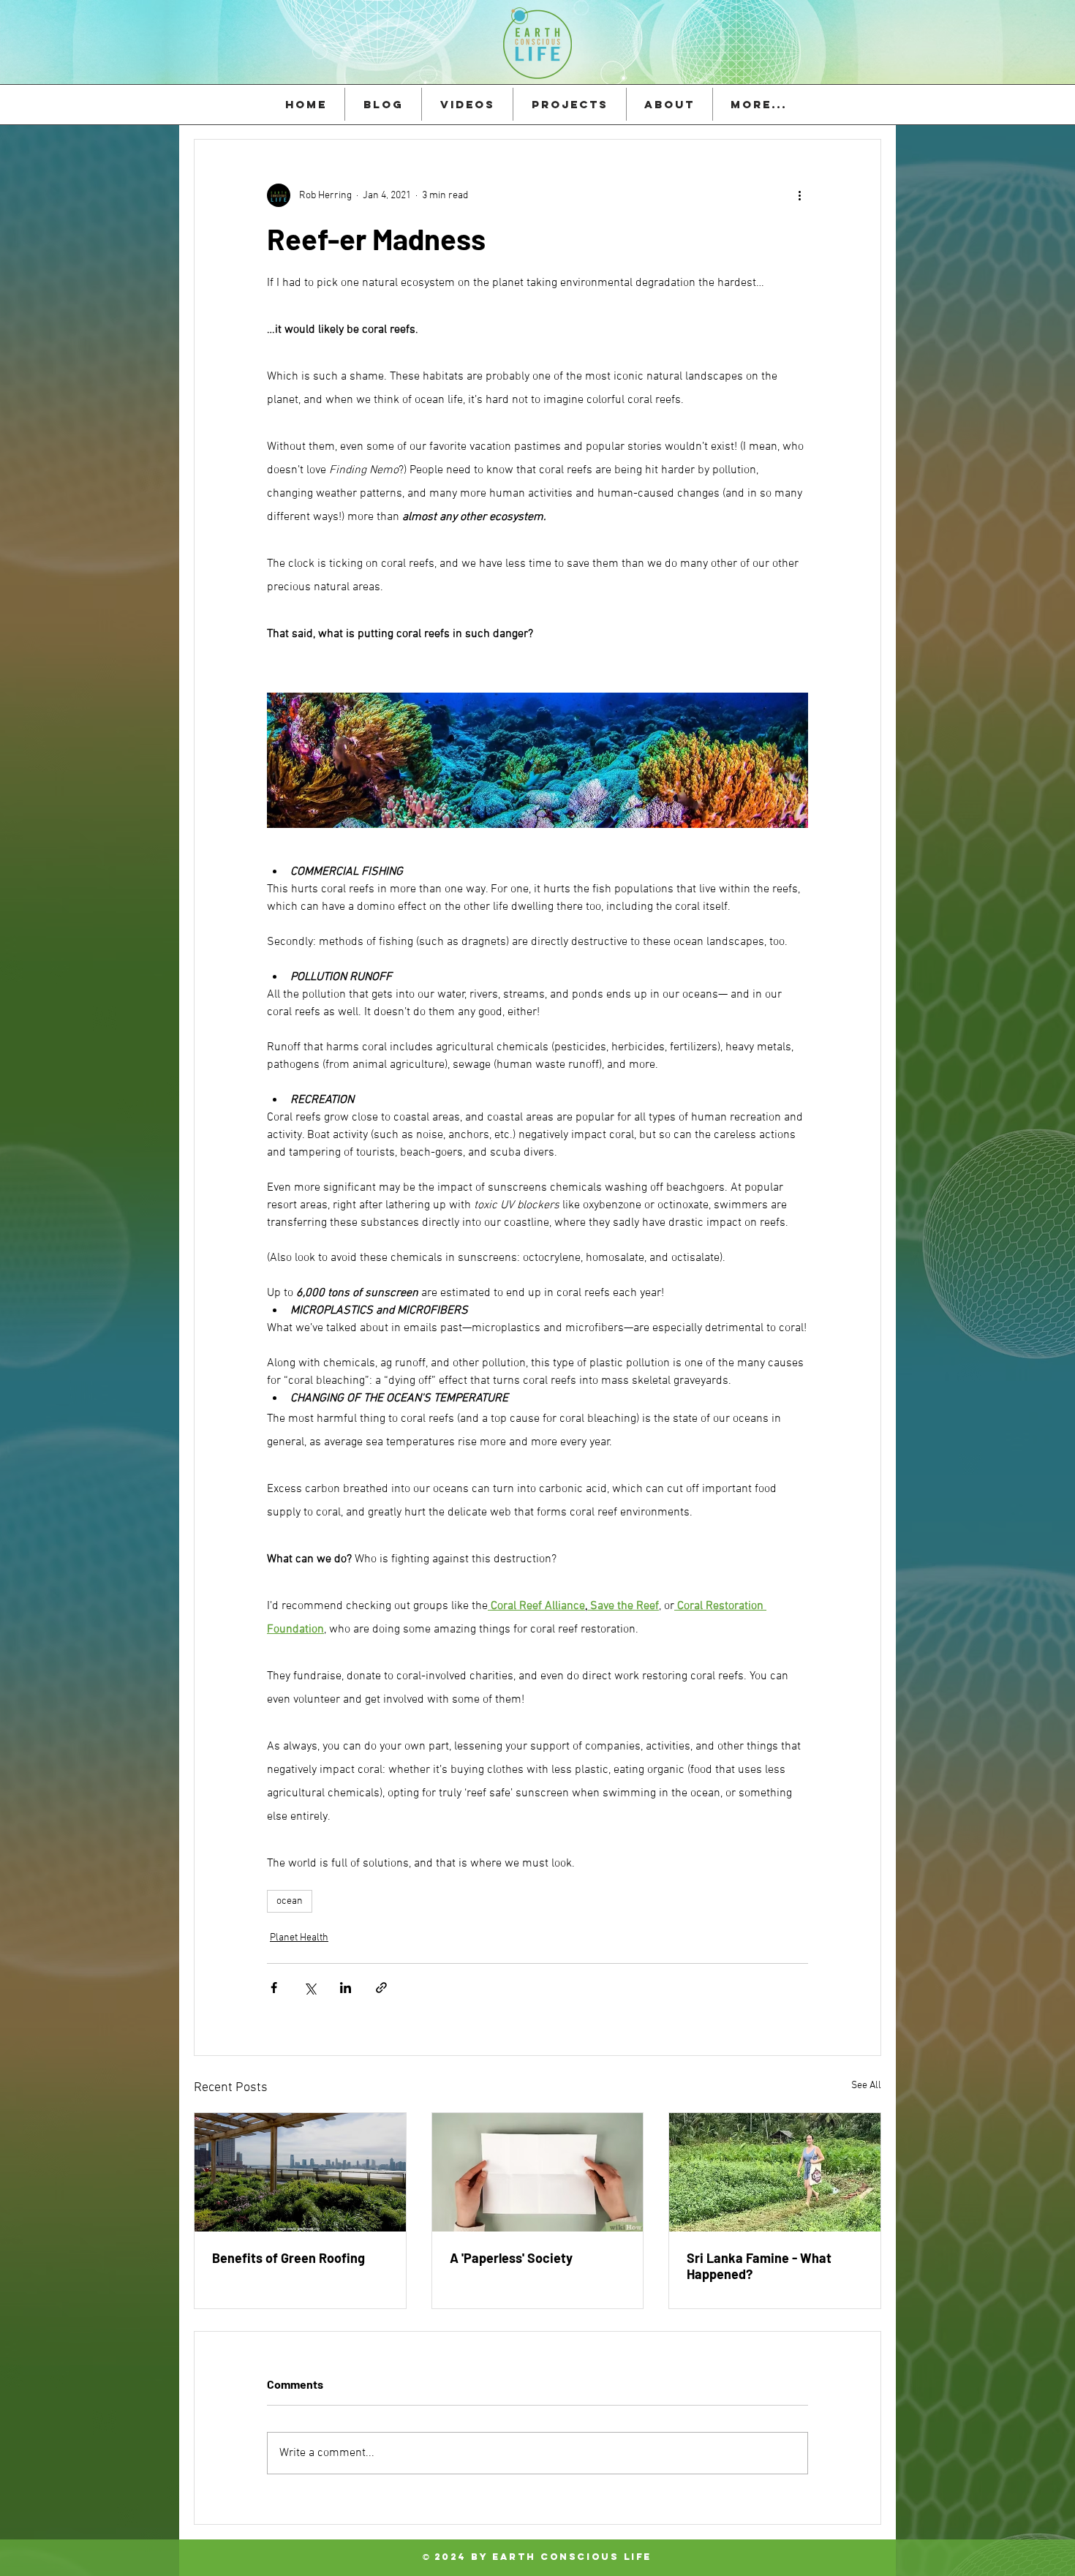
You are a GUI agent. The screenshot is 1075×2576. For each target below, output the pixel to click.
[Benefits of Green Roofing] (300, 2172)
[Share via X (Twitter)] (310, 1988)
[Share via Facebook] (274, 1988)
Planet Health (299, 1938)
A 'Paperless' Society (511, 2258)
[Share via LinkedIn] (346, 1988)
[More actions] (799, 195)
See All (866, 2086)
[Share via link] (381, 1988)
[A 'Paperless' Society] (538, 2172)
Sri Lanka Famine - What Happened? (759, 2266)
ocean (290, 1901)
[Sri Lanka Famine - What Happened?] (775, 2172)
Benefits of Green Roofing (288, 2258)
